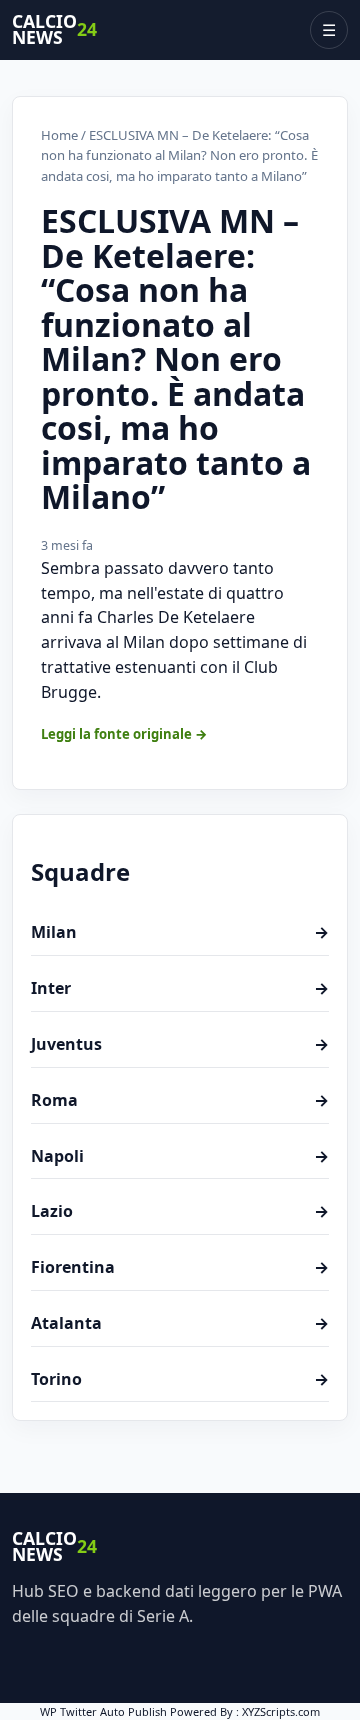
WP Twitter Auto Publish (103, 1711)
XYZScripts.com (281, 1711)
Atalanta (180, 1323)
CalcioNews (54, 30)
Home (59, 135)
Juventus (180, 1044)
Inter (180, 988)
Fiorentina (180, 1267)
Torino (180, 1379)
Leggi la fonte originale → (124, 734)
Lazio (180, 1211)
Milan (180, 932)
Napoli (180, 1156)
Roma (180, 1100)
